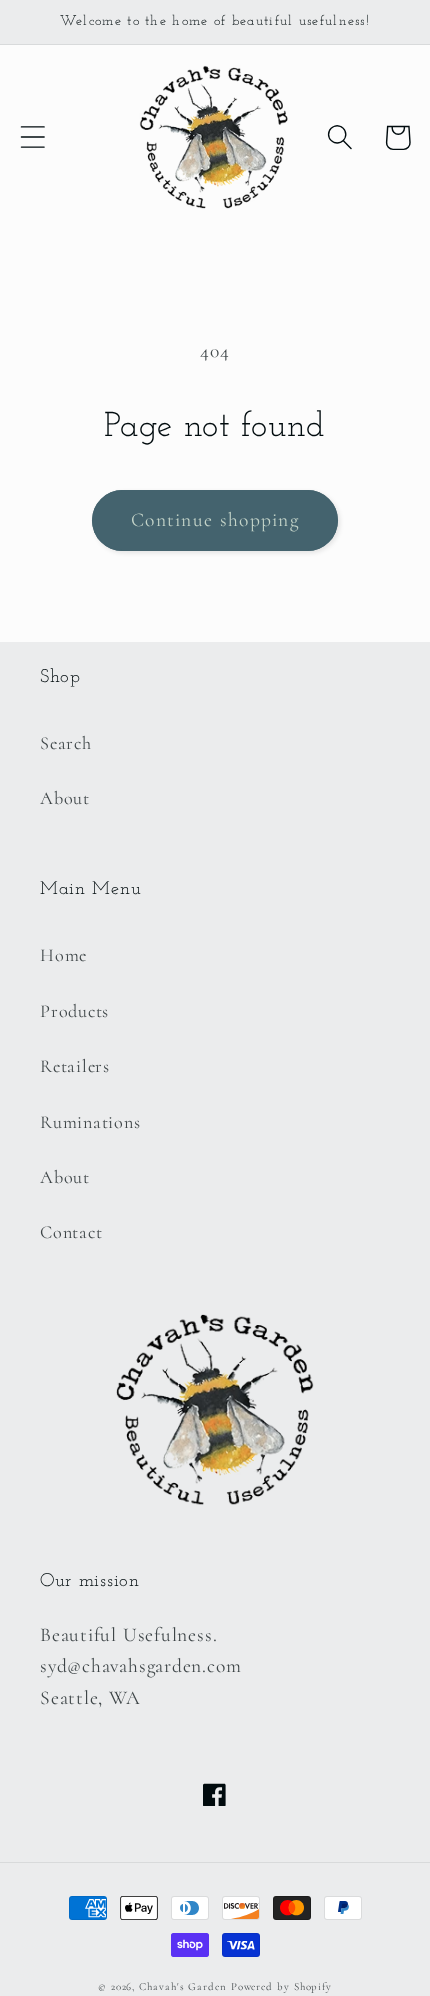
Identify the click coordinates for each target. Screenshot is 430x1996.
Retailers (75, 1066)
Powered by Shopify (281, 1986)
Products (74, 1011)
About (65, 798)
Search (66, 743)
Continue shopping (215, 520)
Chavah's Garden (183, 1986)
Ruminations (90, 1122)
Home (63, 955)
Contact (71, 1232)
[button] (32, 137)
